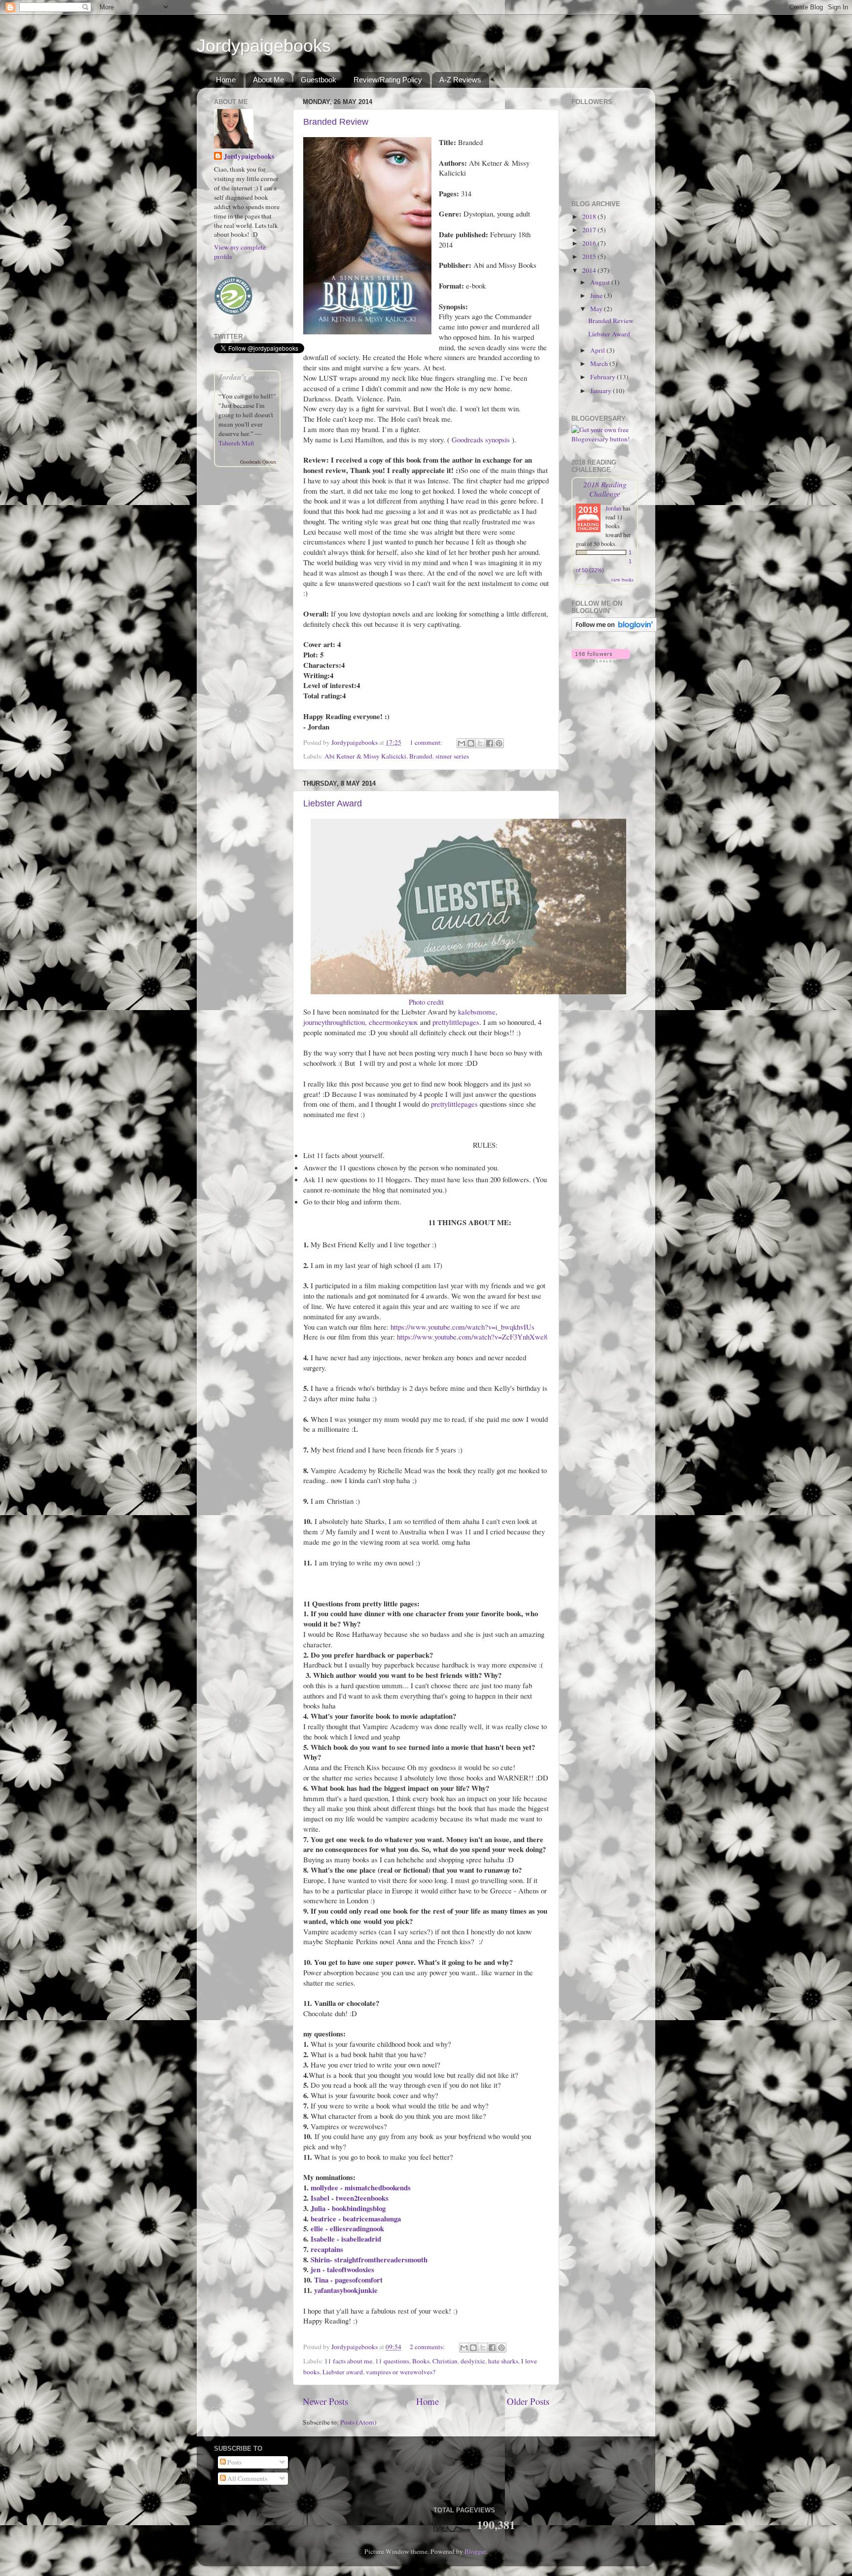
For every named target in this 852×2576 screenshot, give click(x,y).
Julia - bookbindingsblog (348, 2208)
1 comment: (427, 742)
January (602, 391)
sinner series (452, 756)
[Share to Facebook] (490, 743)
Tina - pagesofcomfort (348, 2280)
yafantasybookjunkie (346, 2290)
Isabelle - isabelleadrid (346, 2239)
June (597, 295)
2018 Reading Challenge (605, 489)
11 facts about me (348, 2361)
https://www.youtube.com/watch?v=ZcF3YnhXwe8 (472, 1337)
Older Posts (528, 2401)
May (597, 309)
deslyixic (473, 2361)
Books (421, 2361)
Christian (445, 2361)
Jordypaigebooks (264, 46)
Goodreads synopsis (481, 439)
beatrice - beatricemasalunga (356, 2218)
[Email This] (461, 743)
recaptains (327, 2249)
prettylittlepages (456, 1022)
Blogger (475, 2551)
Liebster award (343, 2372)
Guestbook (319, 80)
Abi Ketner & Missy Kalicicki (365, 756)
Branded (421, 756)
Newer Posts (325, 2401)
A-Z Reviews (460, 80)
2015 (590, 256)
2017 (590, 230)
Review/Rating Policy (388, 80)
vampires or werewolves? (401, 2372)
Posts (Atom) (358, 2422)
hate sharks (503, 2361)
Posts (234, 2462)
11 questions (392, 2361)
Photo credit (426, 1002)
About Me (268, 80)
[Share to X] (480, 743)
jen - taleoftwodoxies (342, 2269)
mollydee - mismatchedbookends (361, 2187)
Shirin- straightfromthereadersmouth (369, 2259)
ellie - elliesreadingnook (347, 2228)
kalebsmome (477, 1012)
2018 (590, 217)
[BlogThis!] (471, 743)
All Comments (247, 2478)
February (603, 377)
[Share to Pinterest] (499, 743)
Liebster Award (333, 803)
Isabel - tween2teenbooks (350, 2198)
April (598, 350)
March (600, 363)
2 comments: (428, 2347)
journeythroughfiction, (335, 1022)
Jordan (613, 508)
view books (622, 580)
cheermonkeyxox (393, 1022)
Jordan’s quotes (244, 377)
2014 (590, 270)
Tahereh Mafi (236, 443)
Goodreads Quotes (258, 462)
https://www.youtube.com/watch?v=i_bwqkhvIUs (462, 1327)
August (601, 282)
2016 (590, 243)
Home (226, 80)
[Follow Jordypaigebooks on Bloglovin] (614, 629)
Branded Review (336, 122)
